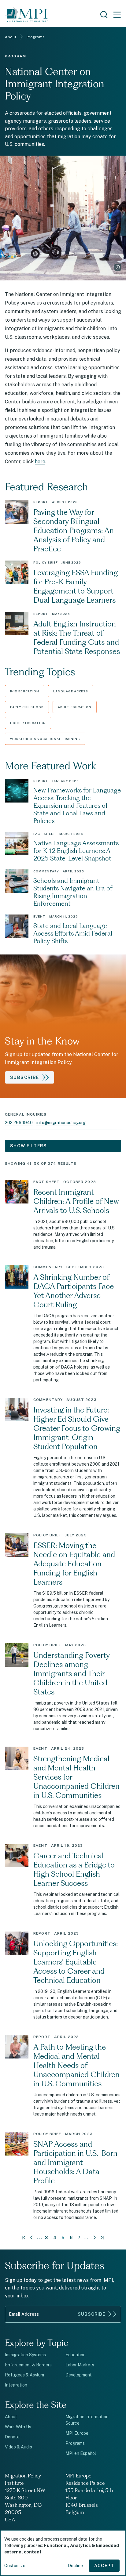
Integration (16, 2385)
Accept (104, 2566)
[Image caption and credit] (118, 267)
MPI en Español (81, 2453)
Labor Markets (80, 2365)
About (11, 2417)
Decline (75, 2566)
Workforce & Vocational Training (45, 739)
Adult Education (75, 707)
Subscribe (91, 2314)
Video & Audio (19, 2447)
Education (76, 2355)
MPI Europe (77, 2433)
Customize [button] (15, 2566)
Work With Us (18, 2427)
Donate (12, 2437)
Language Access (71, 691)
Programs (75, 2443)
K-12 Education (25, 691)
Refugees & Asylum (24, 2375)
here (40, 462)
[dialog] (63, 2553)
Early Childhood (27, 707)
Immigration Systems (25, 2355)
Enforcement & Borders (28, 2365)
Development (79, 2375)
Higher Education (28, 723)
